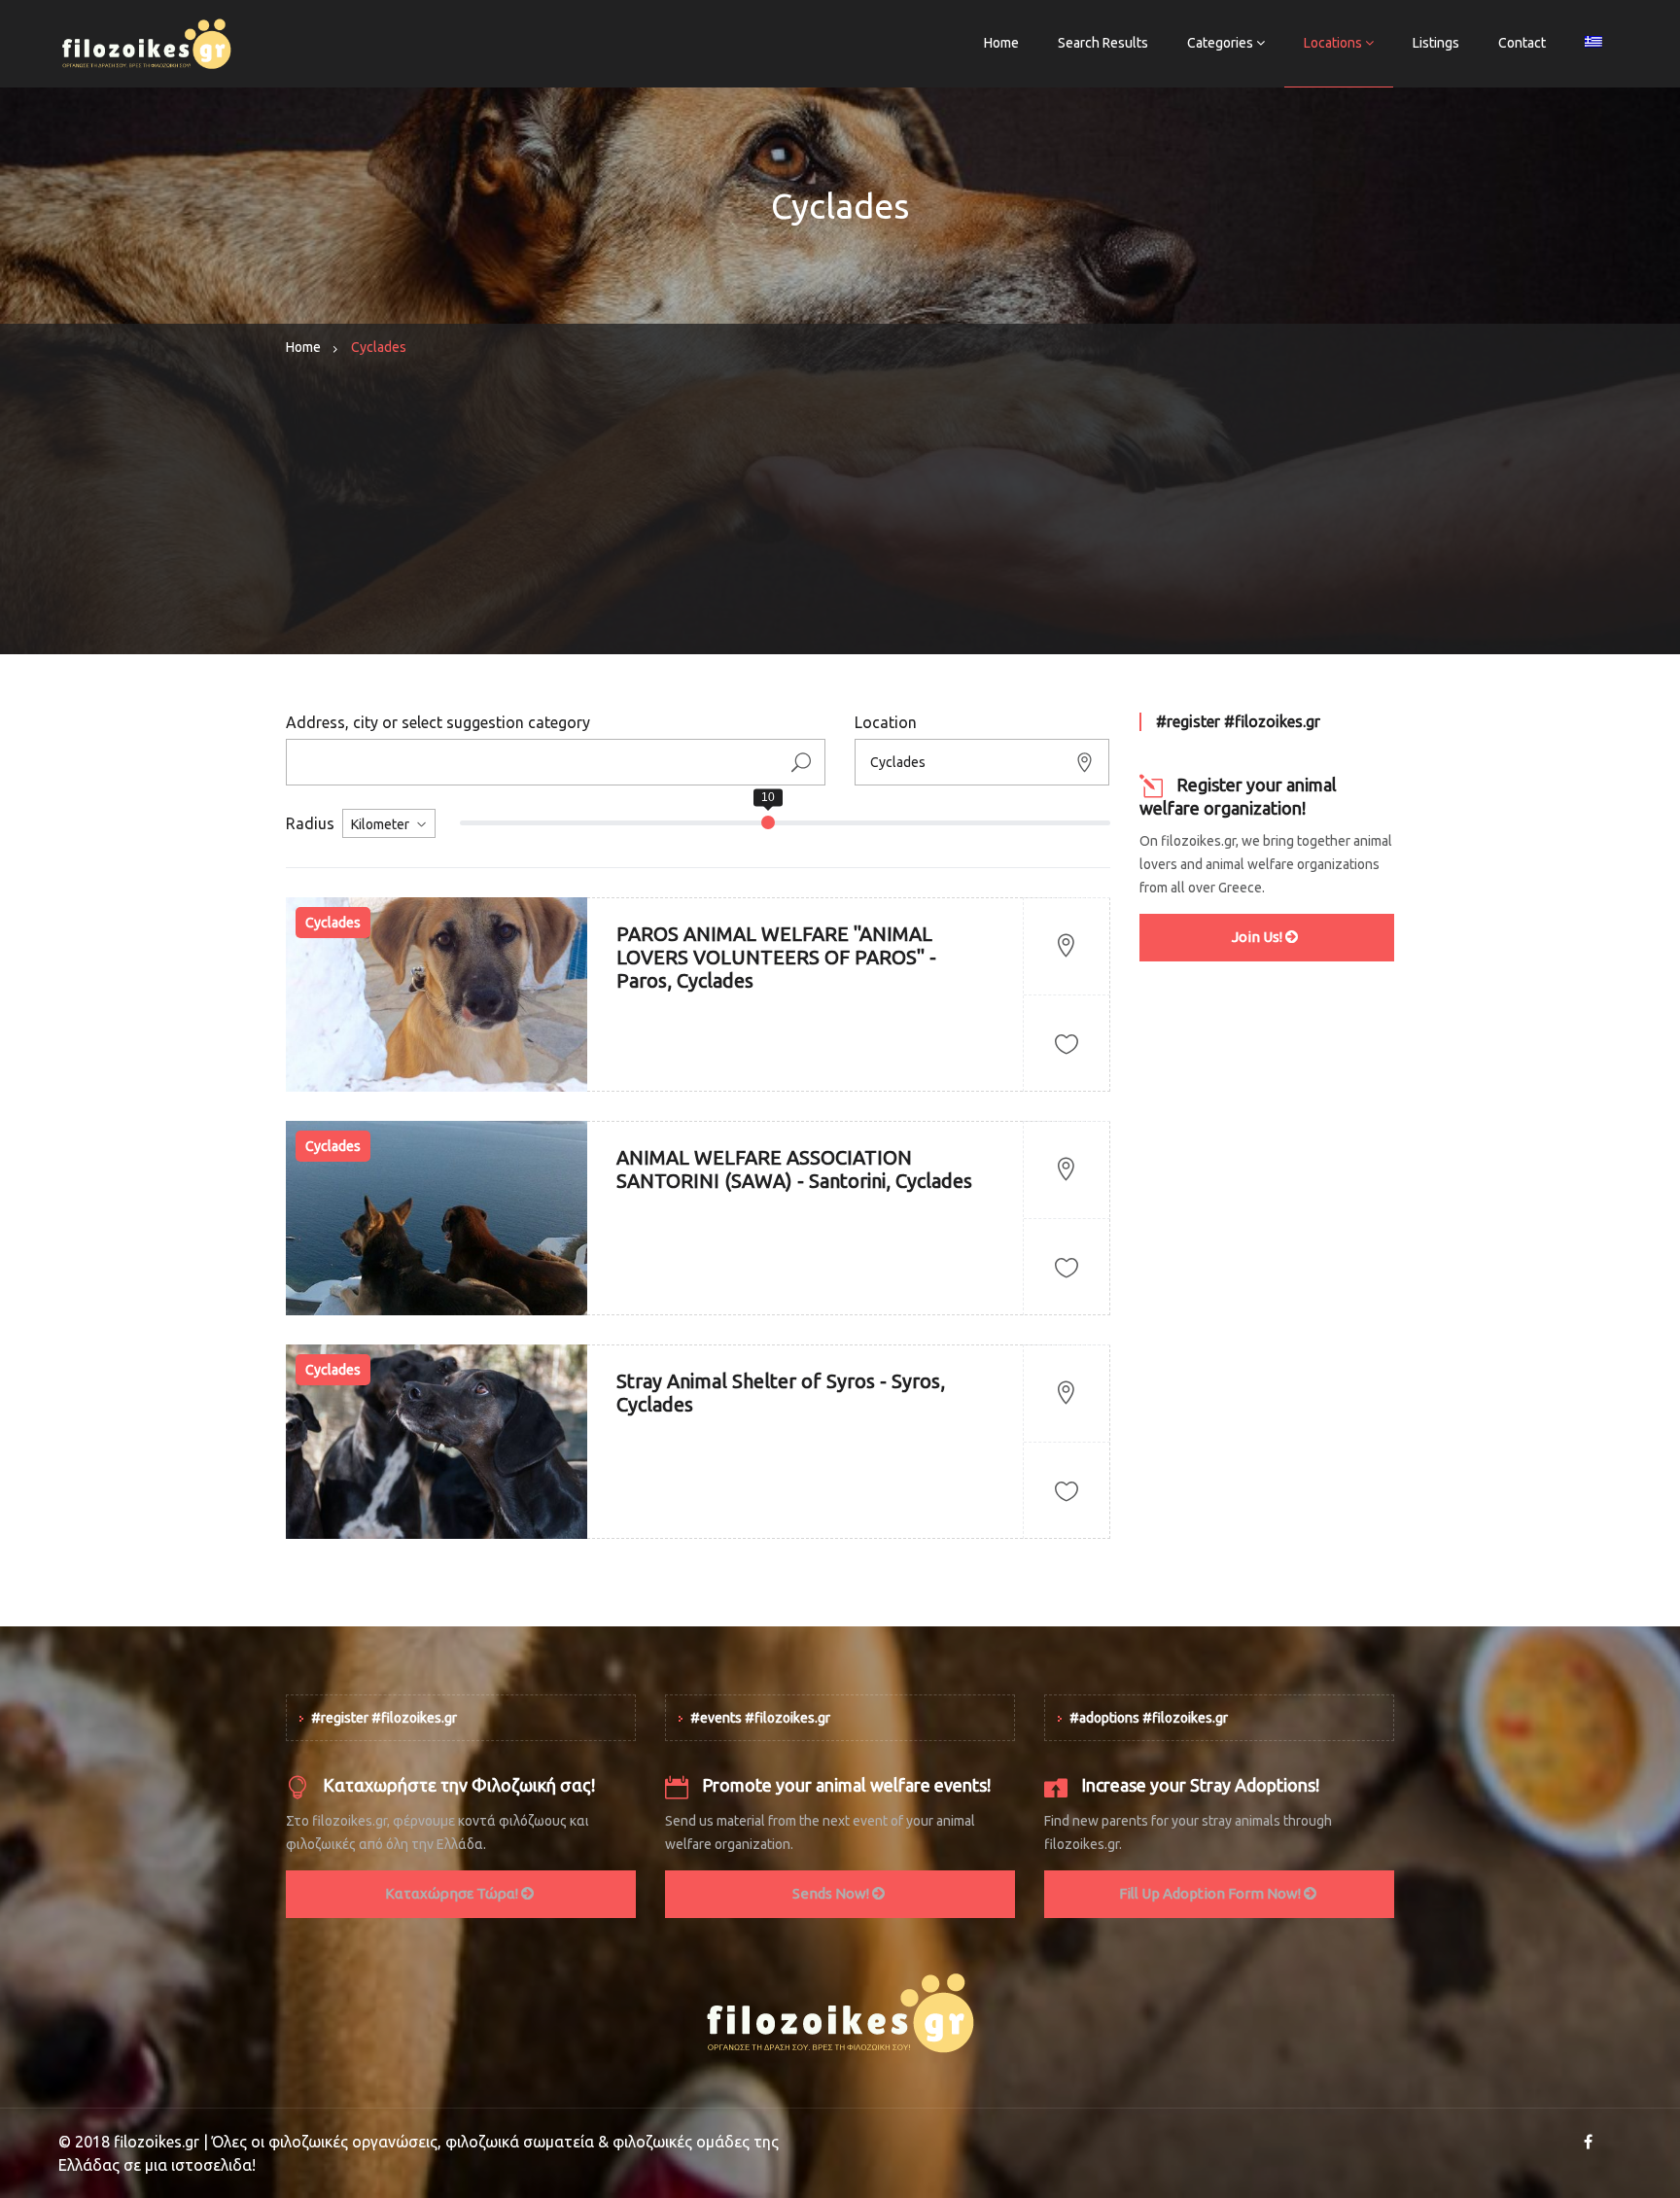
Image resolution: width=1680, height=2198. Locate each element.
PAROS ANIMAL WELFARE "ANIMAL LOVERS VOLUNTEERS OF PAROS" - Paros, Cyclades (776, 957)
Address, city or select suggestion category (438, 722)
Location (886, 722)
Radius (310, 823)
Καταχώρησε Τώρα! (453, 1893)
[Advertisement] (840, 518)
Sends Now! (832, 1893)
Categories (1220, 43)
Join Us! (1259, 937)
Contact (1522, 43)
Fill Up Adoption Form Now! (1211, 1893)
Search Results (1103, 43)
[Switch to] (1593, 44)
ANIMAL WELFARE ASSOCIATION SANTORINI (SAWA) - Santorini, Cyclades (794, 1169)
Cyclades (333, 923)
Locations (1333, 43)
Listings (1436, 43)
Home (1001, 43)
